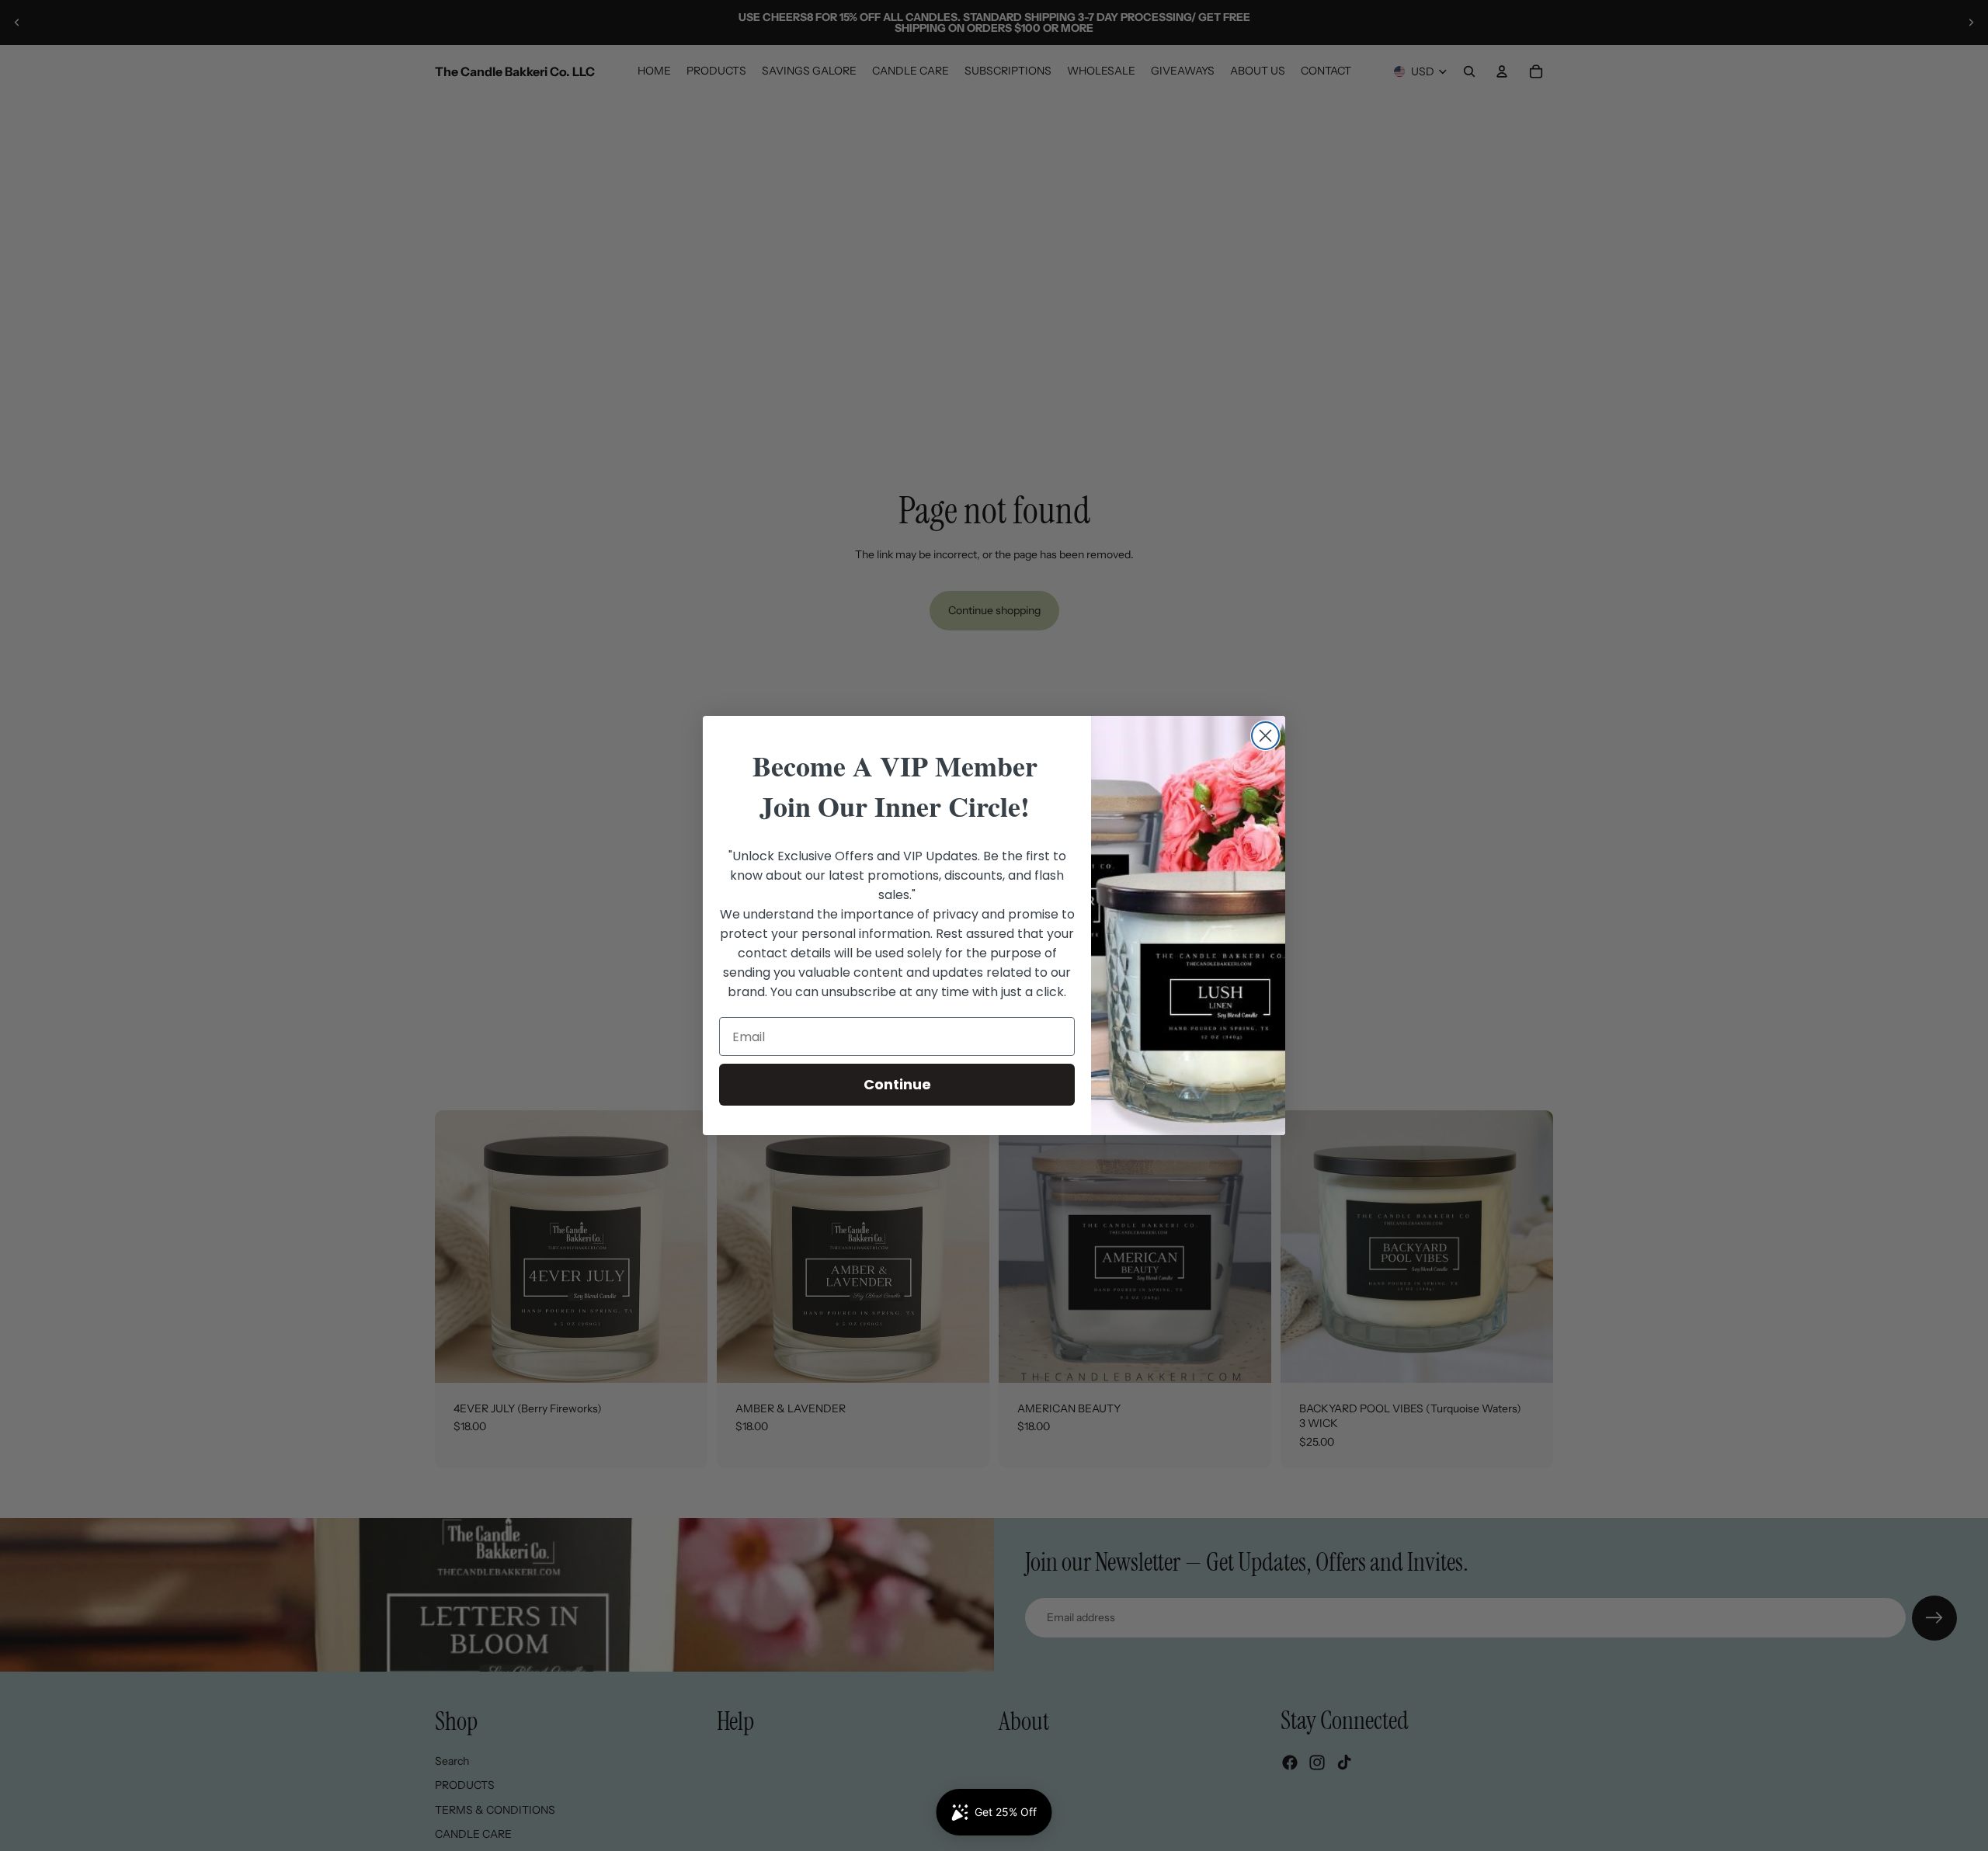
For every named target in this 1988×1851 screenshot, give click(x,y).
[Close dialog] (1265, 736)
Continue (897, 1084)
